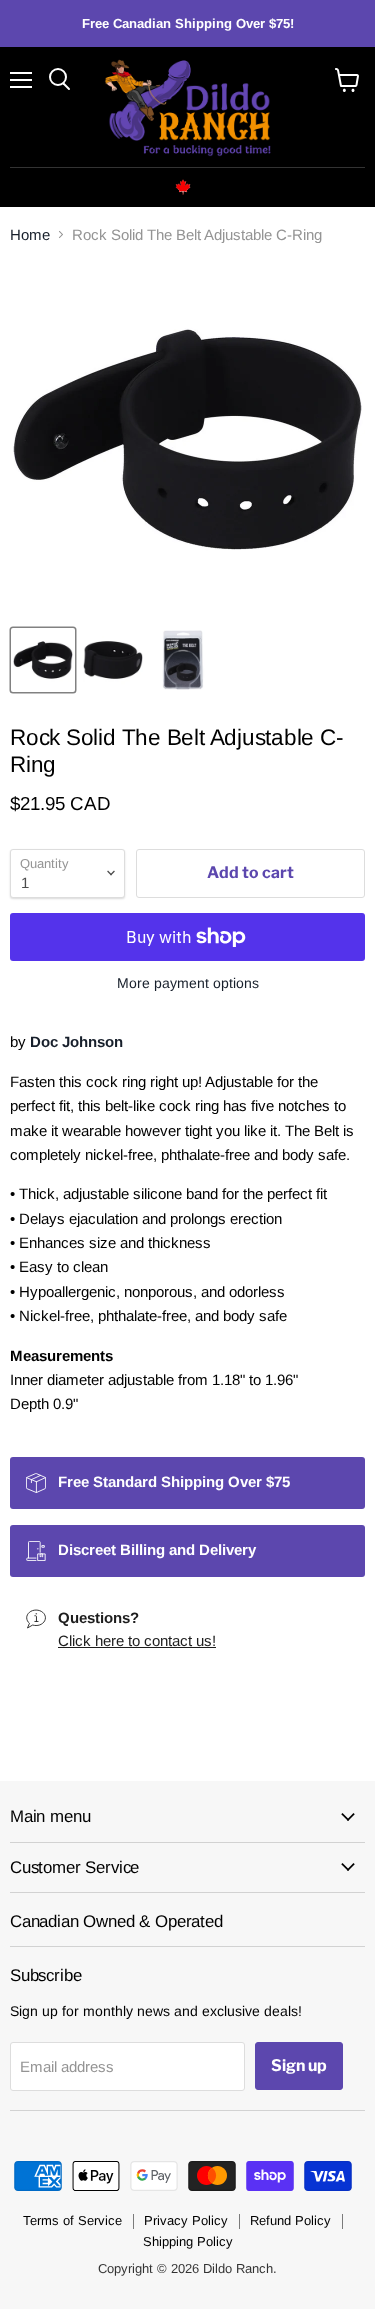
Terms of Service (72, 2220)
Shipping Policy (188, 2241)
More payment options (188, 983)
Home (30, 234)
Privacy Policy (186, 2220)
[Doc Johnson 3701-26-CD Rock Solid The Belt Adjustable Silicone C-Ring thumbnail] (43, 660)
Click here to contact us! (137, 1640)
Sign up (299, 2065)
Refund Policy (290, 2220)
